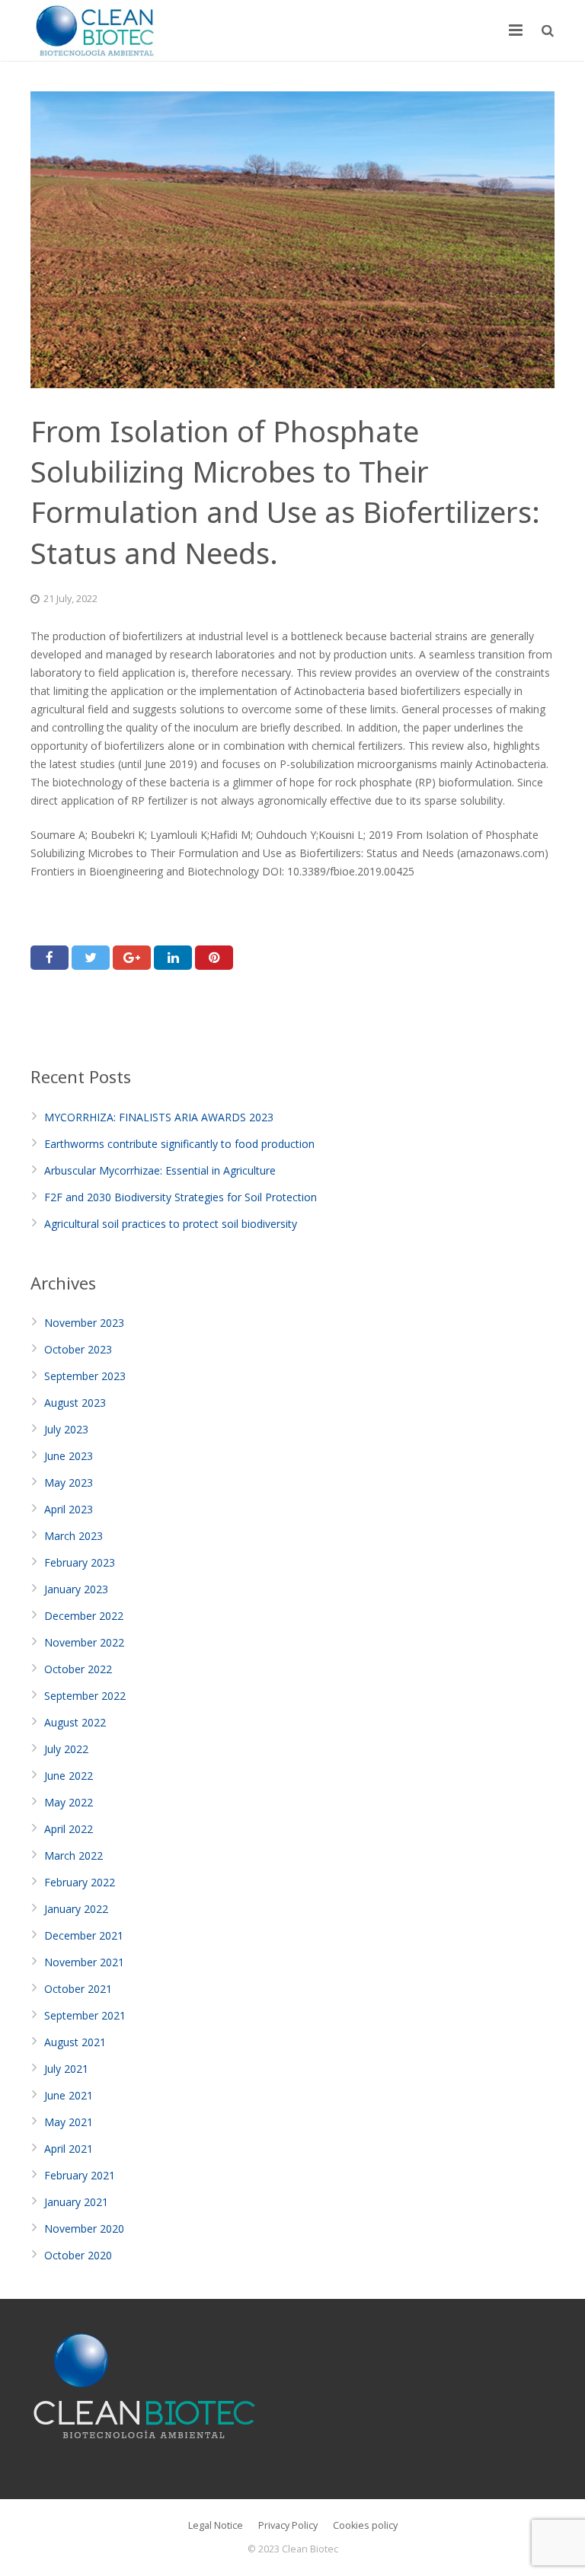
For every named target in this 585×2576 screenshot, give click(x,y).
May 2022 (69, 1802)
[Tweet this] (91, 958)
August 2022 (75, 1722)
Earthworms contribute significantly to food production (179, 1144)
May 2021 (69, 2122)
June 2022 (69, 1776)
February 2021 (80, 2175)
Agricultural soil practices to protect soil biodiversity (171, 1224)
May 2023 (69, 1482)
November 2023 (84, 1323)
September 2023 (85, 1376)
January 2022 (76, 1909)
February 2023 (80, 1562)
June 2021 (69, 2095)
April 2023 (69, 1509)
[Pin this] (214, 958)
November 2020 (84, 2228)
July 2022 (66, 1749)
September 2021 (85, 2015)
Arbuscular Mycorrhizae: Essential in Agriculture (160, 1170)
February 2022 (80, 1882)
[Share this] (50, 958)
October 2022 (78, 1669)
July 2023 (66, 1429)
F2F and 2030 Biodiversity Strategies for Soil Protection (181, 1197)
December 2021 (84, 1935)
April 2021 (69, 2149)
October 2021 (78, 1989)
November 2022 (84, 1642)
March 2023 (74, 1536)
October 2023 (78, 1349)
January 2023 (76, 1589)
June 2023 (69, 1456)
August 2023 (75, 1403)
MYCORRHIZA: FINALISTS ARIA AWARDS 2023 (159, 1117)
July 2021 (66, 2069)
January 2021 (76, 2202)
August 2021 (75, 2042)
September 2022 (85, 1696)
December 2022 (84, 1616)
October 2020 (78, 2255)
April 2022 (69, 1829)
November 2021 (84, 1962)
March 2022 (74, 1855)
